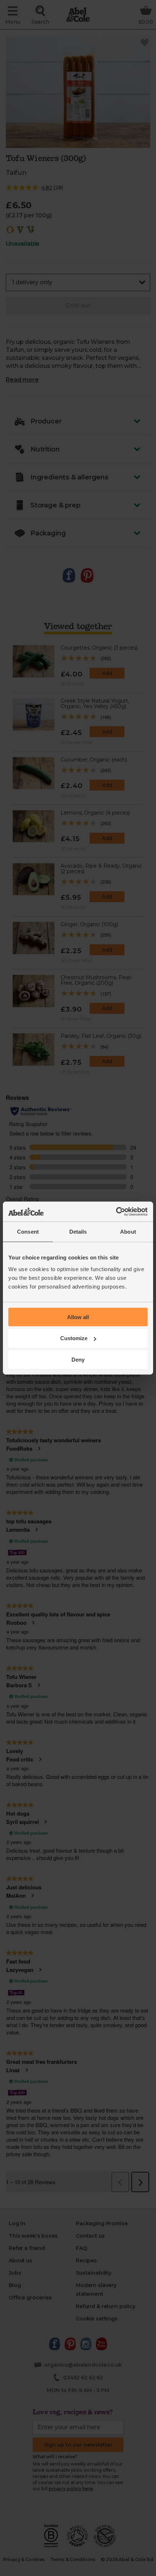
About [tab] (128, 1232)
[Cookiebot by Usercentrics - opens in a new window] (116, 1211)
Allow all (78, 1317)
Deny (78, 1360)
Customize (74, 1338)
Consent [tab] (28, 1232)
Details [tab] (78, 1232)
